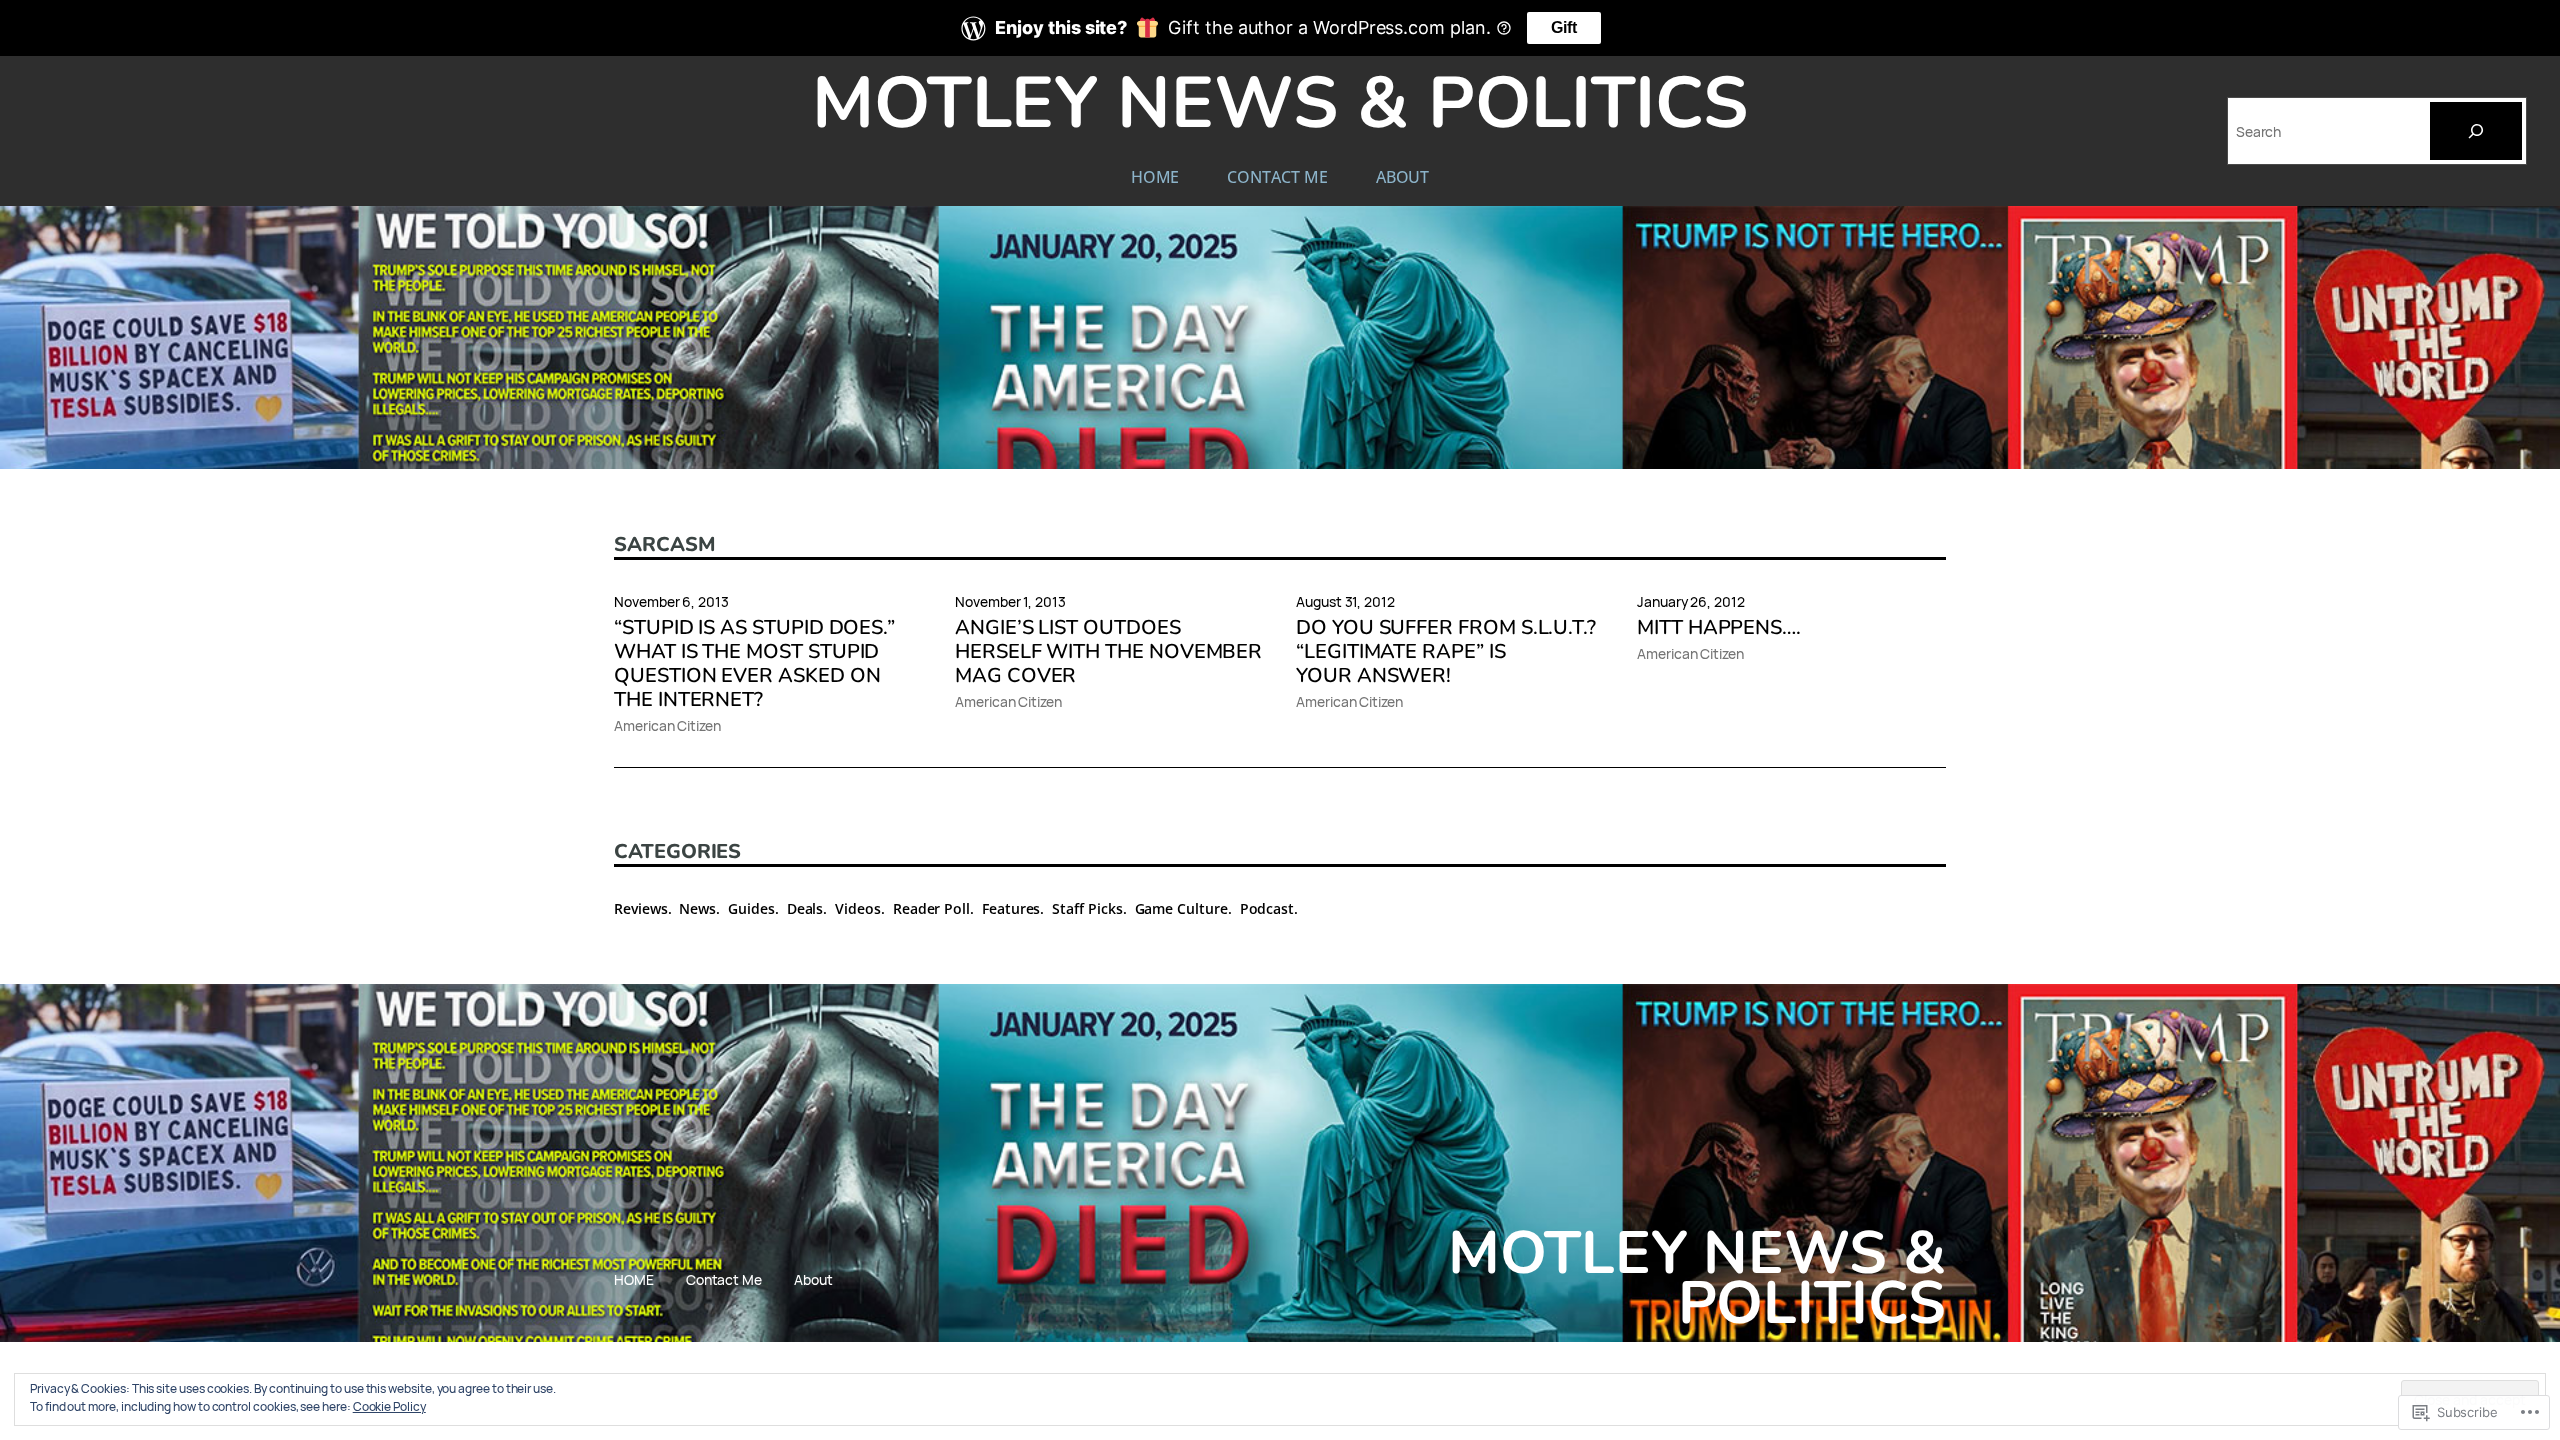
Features (1011, 908)
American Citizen (667, 725)
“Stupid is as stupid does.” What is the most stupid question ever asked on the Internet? (754, 664)
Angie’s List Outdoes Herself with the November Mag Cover (1108, 652)
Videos (858, 908)
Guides (751, 908)
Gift (1564, 27)
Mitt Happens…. (1719, 628)
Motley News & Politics (1280, 103)
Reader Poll (931, 908)
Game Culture (1181, 908)
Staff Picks (1087, 908)
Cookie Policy (389, 1406)
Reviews (641, 908)
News (697, 908)
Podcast (1267, 908)
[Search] (2476, 131)
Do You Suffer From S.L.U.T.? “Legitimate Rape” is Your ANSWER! (1446, 652)
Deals (805, 908)
